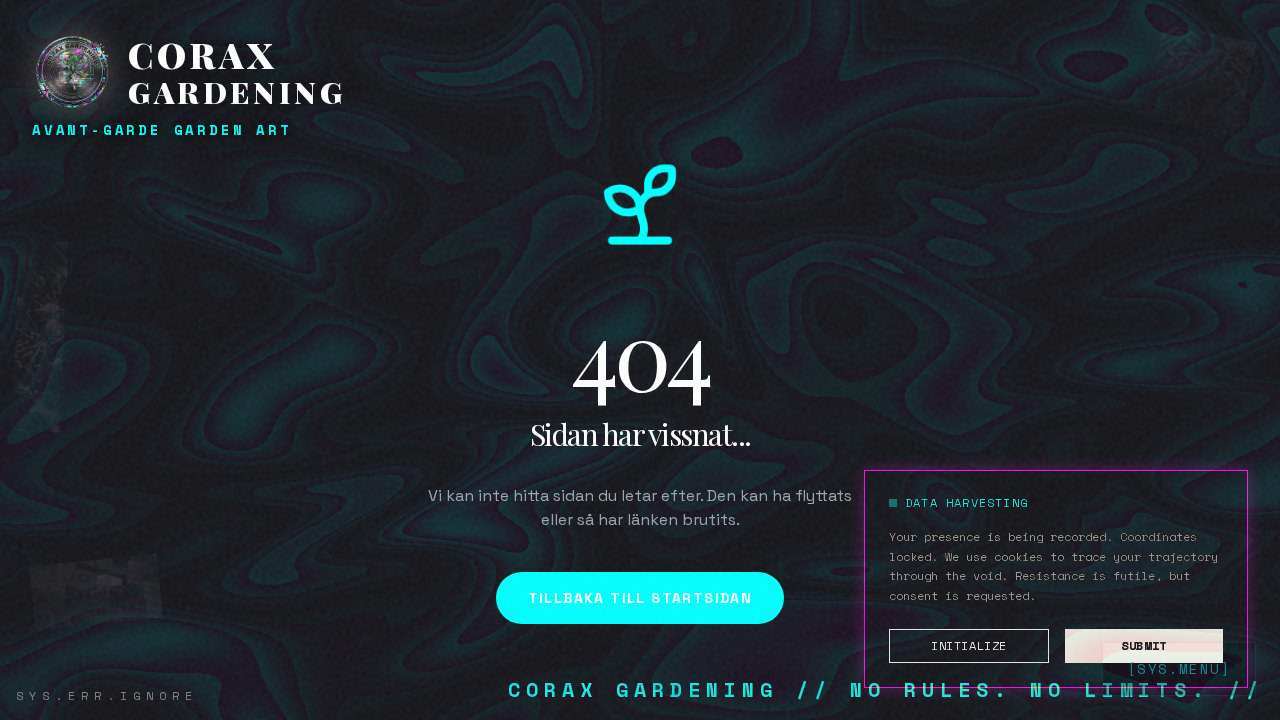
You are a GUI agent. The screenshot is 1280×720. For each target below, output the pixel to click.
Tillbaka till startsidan (640, 598)
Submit (1144, 645)
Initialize (969, 645)
